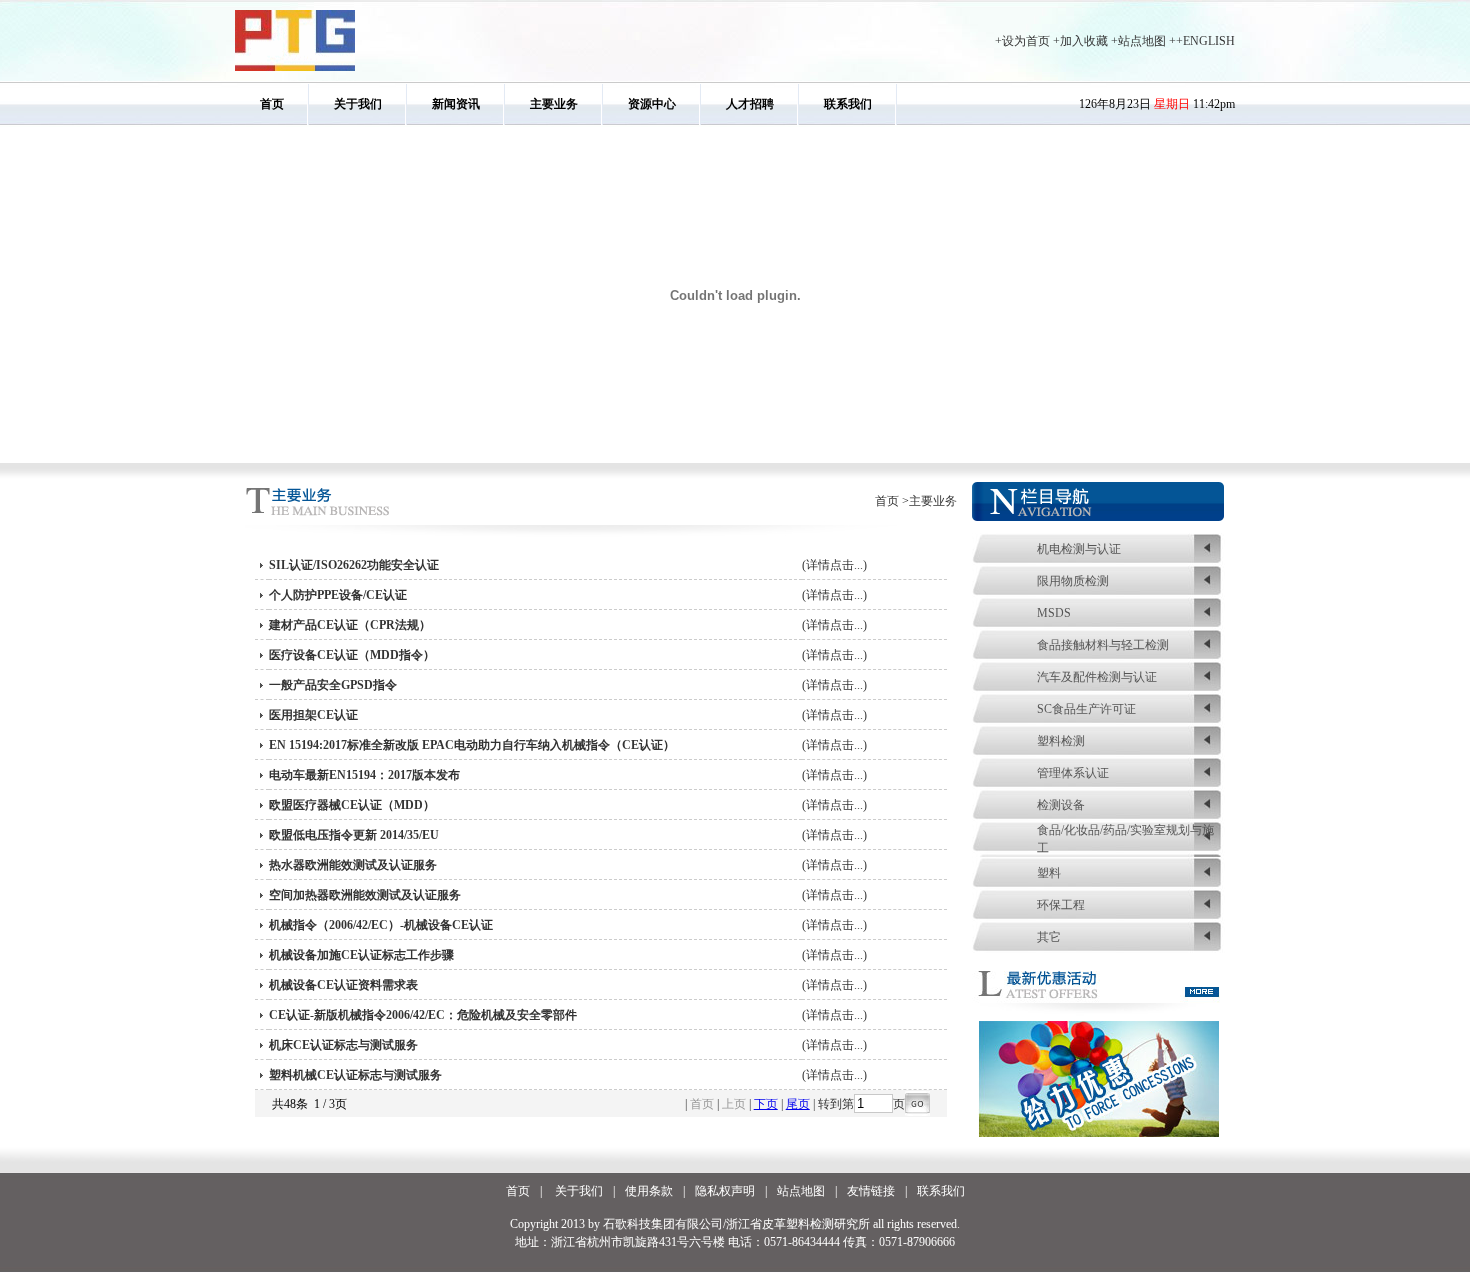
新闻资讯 (456, 104)
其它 (1049, 937)
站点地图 (1142, 41)
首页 (272, 104)
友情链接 (871, 1191)
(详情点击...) (834, 565)
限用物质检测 (1073, 581)
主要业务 (554, 104)
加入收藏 (1084, 41)
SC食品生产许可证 (1086, 709)
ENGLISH (1209, 41)
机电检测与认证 (1079, 549)
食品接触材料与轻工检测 (1103, 645)
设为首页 (1026, 41)
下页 (766, 1104)
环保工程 (1061, 905)
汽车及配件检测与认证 (1097, 677)
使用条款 (649, 1191)
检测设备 (1061, 805)
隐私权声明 (725, 1191)
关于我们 (358, 104)
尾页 (798, 1104)
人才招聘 (750, 104)
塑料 (1049, 873)
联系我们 (848, 104)
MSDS (1054, 613)
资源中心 (652, 104)
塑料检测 (1061, 741)
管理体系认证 (1073, 773)
